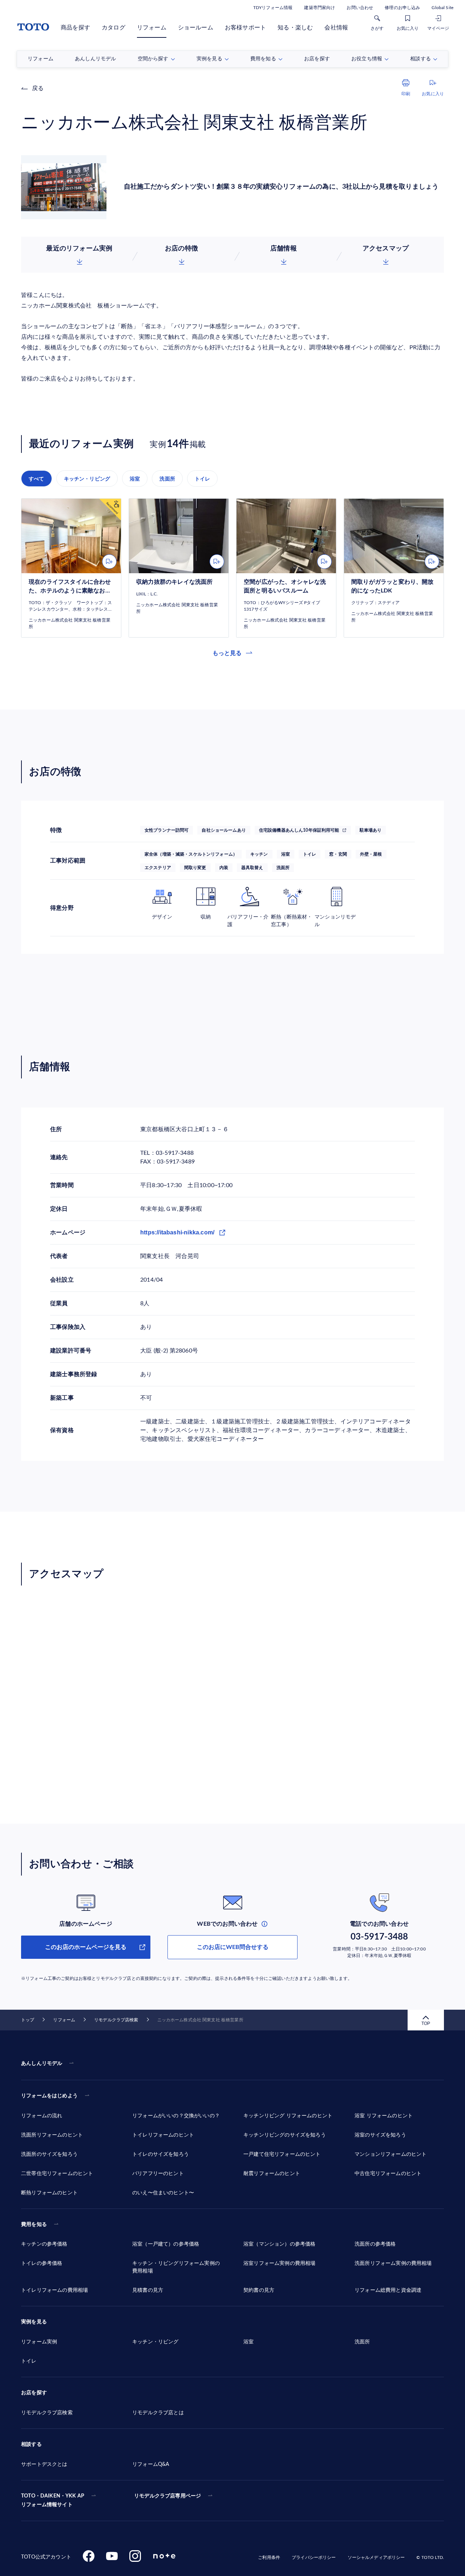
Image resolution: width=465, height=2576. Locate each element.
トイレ (203, 479)
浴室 (135, 479)
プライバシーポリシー (314, 2557)
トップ (28, 2020)
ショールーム (196, 28)
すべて (37, 479)
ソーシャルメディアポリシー (376, 2557)
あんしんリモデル (42, 2063)
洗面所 (167, 479)
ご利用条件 (269, 2557)
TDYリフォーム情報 (273, 8)
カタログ (114, 28)
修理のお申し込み (402, 8)
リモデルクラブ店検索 (116, 2020)
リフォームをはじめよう (49, 2096)
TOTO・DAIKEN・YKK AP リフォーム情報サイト (53, 2500)
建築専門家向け (320, 8)
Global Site (442, 8)
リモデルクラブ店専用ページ (167, 2496)
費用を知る (34, 2225)
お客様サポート (245, 28)
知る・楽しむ (295, 28)
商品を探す (75, 28)
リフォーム (152, 28)
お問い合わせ (360, 8)
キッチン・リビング (87, 479)
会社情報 (336, 28)
